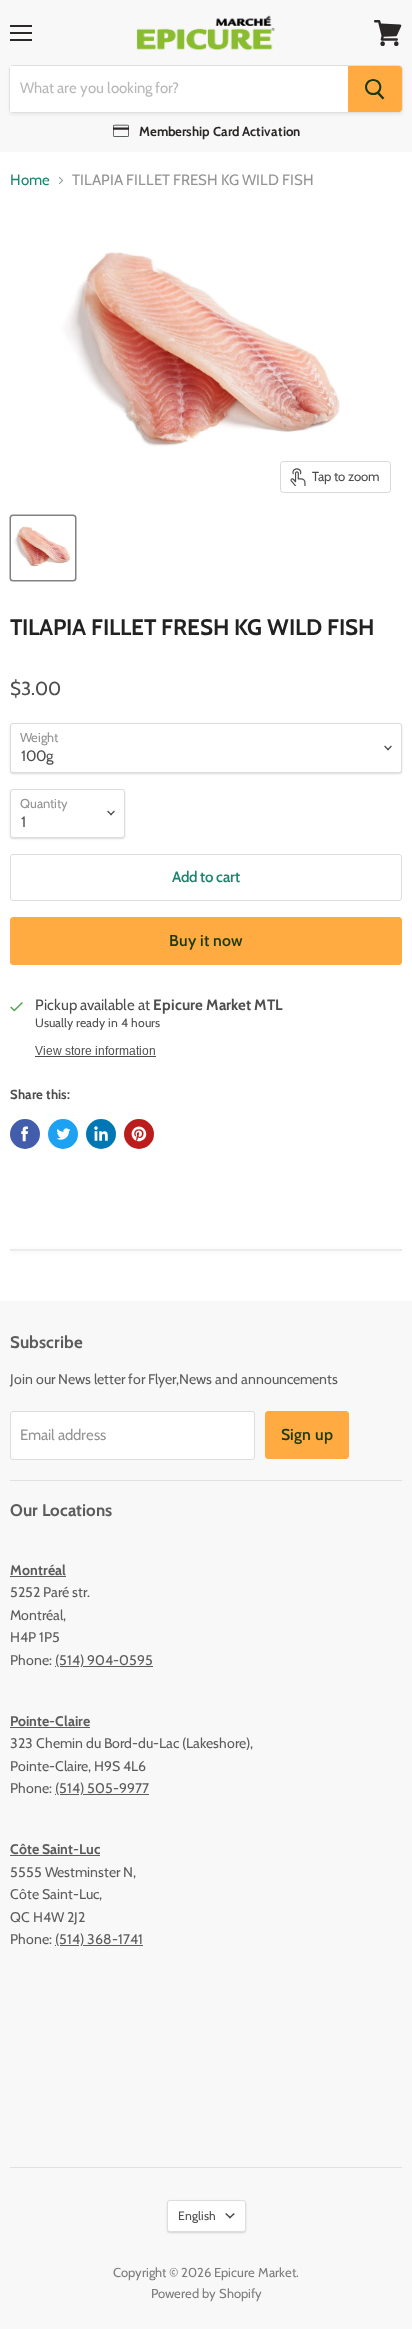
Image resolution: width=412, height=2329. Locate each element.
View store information (95, 1051)
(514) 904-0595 (104, 1660)
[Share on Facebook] (25, 1134)
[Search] (375, 89)
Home (30, 180)
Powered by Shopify (206, 2293)
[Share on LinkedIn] (101, 1134)
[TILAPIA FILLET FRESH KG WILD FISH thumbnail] (43, 548)
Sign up (307, 1434)
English (197, 2215)
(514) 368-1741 (99, 1939)
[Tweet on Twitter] (63, 1134)
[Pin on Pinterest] (139, 1134)
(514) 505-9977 (102, 1788)
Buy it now (206, 940)
